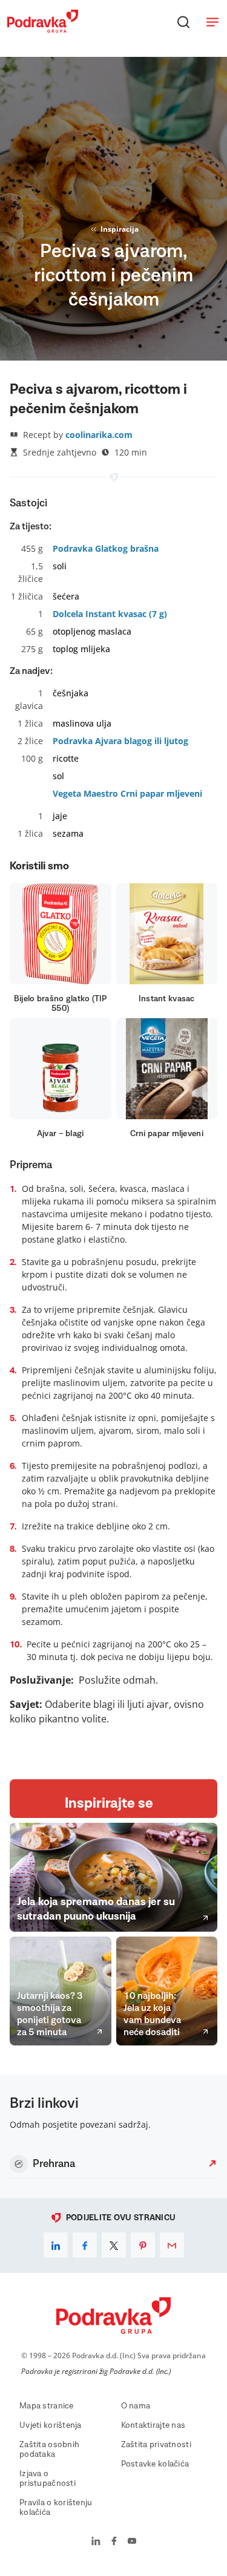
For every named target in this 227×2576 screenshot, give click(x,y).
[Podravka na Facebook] (114, 2542)
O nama (136, 2406)
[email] (172, 2245)
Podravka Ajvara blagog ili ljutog (120, 741)
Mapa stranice (47, 2406)
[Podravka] (43, 30)
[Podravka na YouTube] (132, 2542)
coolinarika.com (99, 435)
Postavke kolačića (155, 2464)
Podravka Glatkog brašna (106, 548)
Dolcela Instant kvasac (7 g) (110, 614)
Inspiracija (120, 229)
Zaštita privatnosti (156, 2445)
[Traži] (183, 22)
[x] (114, 2245)
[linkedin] (56, 2245)
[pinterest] (143, 2245)
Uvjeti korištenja (51, 2425)
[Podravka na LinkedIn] (96, 2542)
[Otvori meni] (212, 22)
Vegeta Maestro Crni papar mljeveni (127, 793)
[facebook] (85, 2245)
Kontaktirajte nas (153, 2425)
